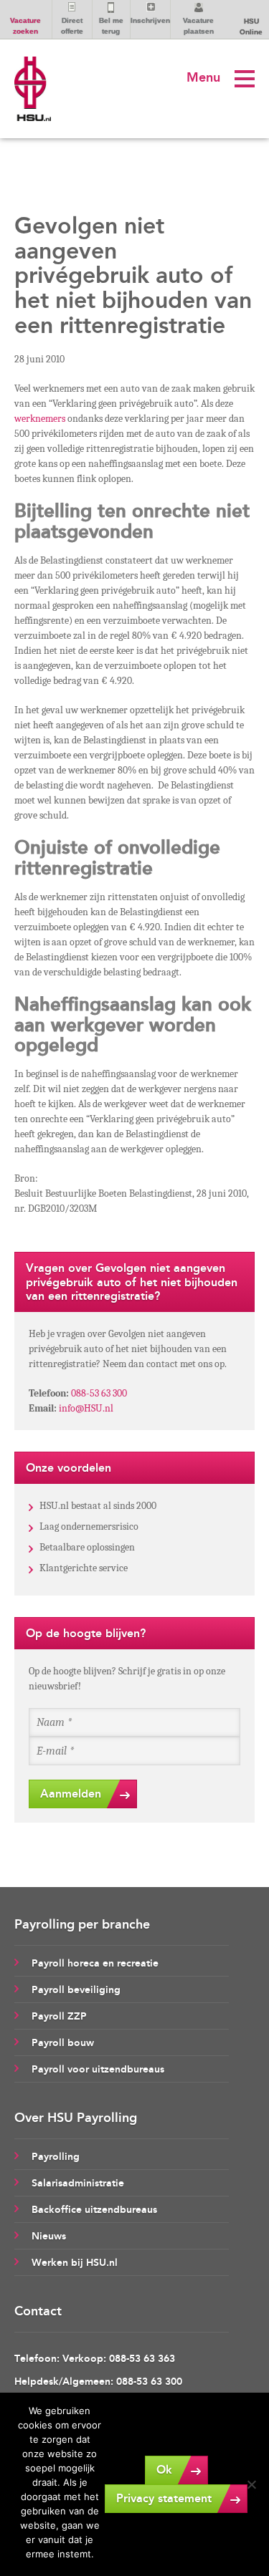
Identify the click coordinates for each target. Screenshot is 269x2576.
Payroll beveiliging (76, 1990)
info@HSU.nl (86, 1408)
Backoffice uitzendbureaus (94, 2210)
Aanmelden (71, 1794)
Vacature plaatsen (198, 26)
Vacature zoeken (25, 26)
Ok (164, 2470)
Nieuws (49, 2236)
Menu (203, 77)
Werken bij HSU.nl (75, 2263)
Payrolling (56, 2157)
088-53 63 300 (99, 1393)
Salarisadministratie (78, 2183)
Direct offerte (72, 26)
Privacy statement (164, 2498)
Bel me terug (111, 26)
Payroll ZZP (59, 2016)
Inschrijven (150, 20)
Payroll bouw (63, 2043)
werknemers (40, 419)
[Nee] (251, 2484)
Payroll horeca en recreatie (95, 1963)
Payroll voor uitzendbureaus (98, 2069)
